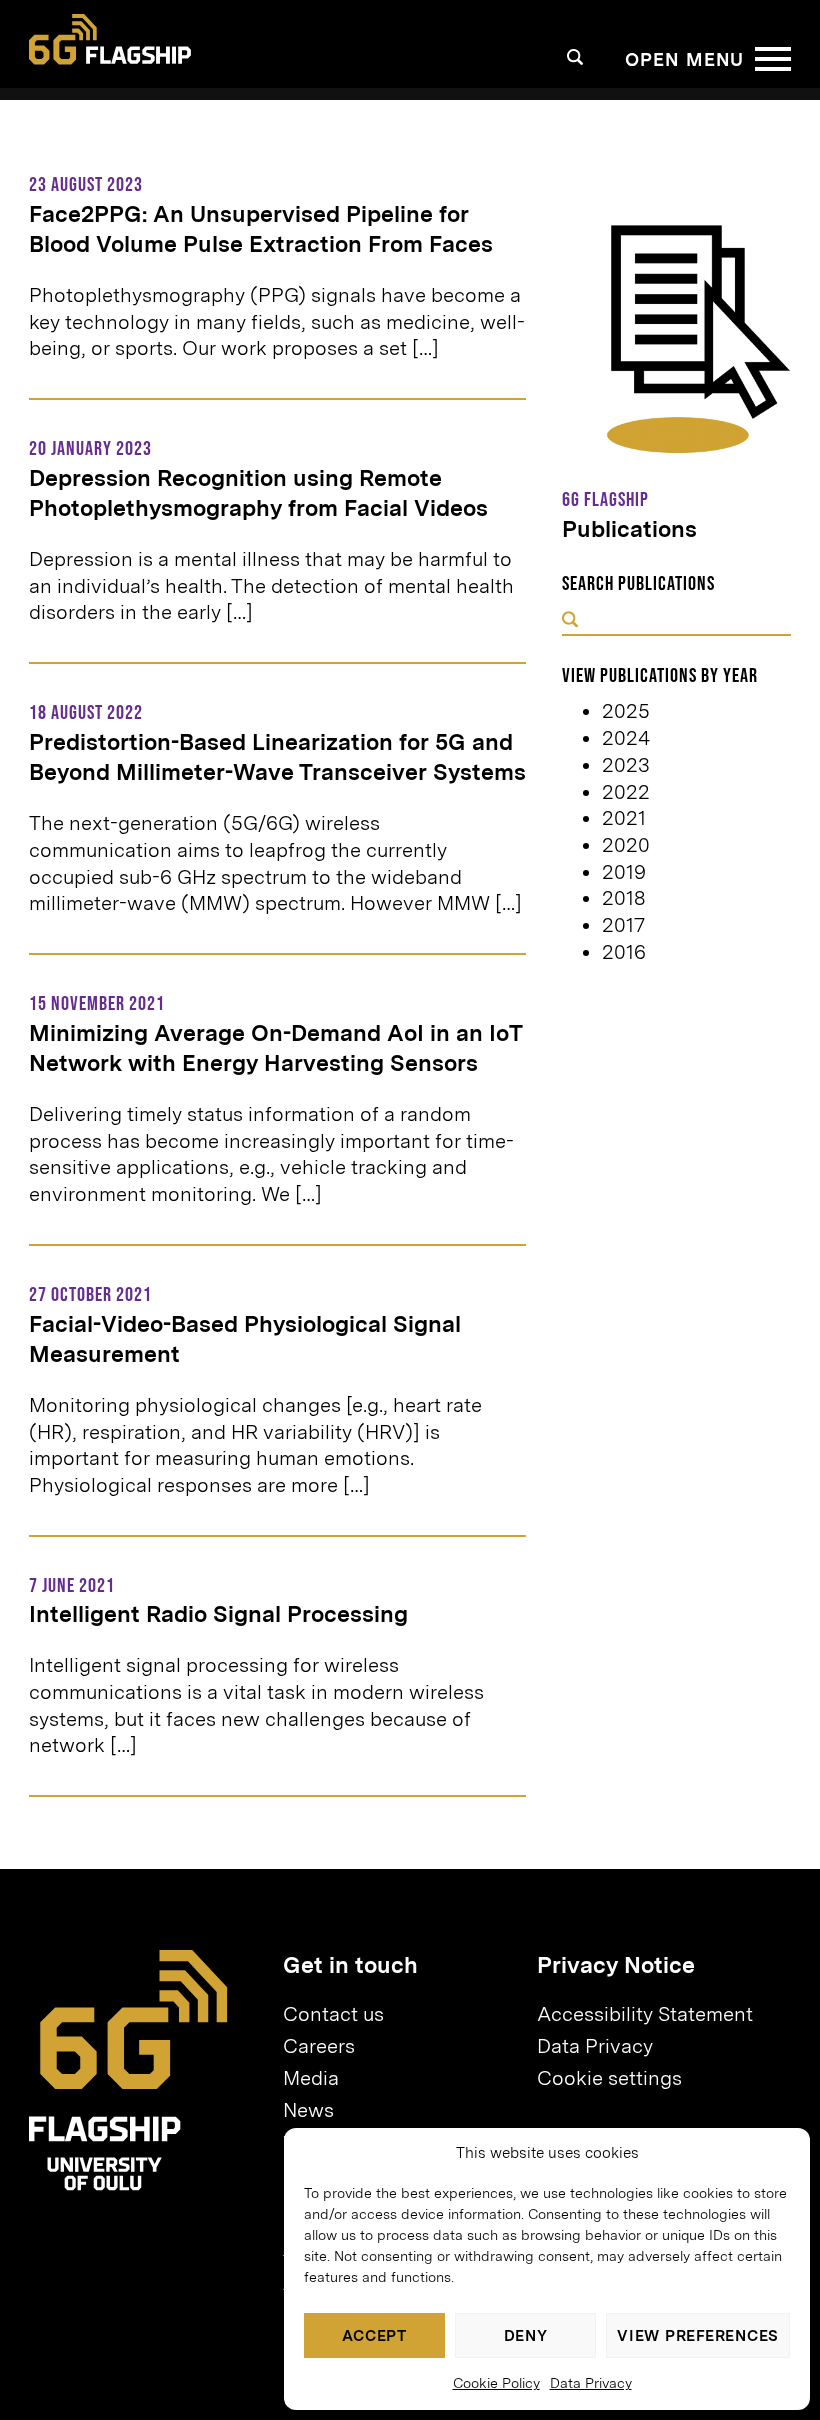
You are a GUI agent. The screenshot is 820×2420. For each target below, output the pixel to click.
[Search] (575, 57)
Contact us (333, 2014)
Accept (374, 2336)
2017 (623, 925)
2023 (626, 765)
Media (311, 2078)
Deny (526, 2336)
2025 (626, 711)
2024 (626, 738)
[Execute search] (570, 621)
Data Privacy (591, 2383)
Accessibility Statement (645, 2014)
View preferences (698, 2336)
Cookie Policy (496, 2383)
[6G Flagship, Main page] (110, 39)
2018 (623, 898)
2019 (624, 872)
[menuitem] (401, 2015)
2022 (626, 792)
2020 (626, 845)
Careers (319, 2046)
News (308, 2110)
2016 (624, 952)
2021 (624, 818)
